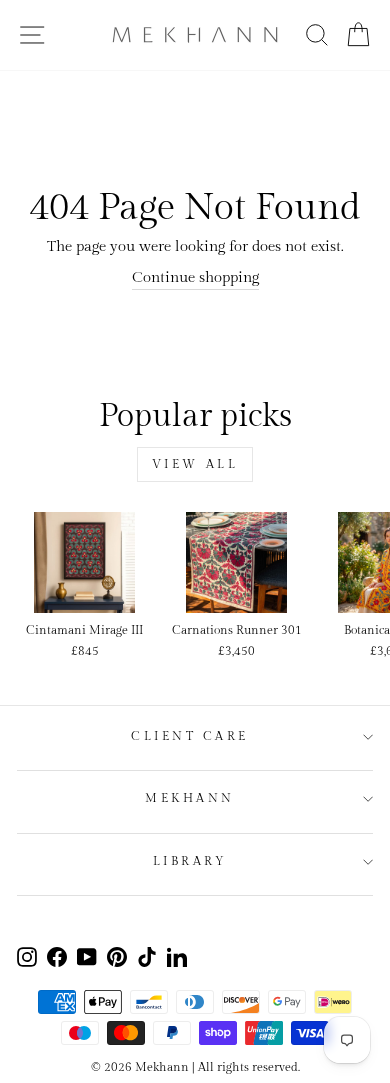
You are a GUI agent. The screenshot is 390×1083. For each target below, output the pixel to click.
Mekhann (190, 798)
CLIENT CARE (190, 736)
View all (195, 464)
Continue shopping (195, 277)
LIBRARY (190, 861)
